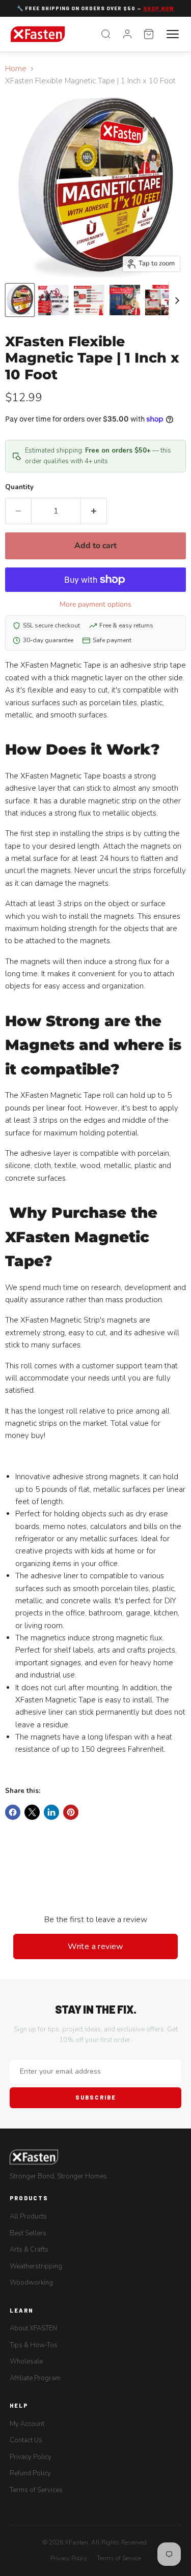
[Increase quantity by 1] (94, 511)
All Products (28, 2216)
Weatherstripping (36, 2266)
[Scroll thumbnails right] (177, 301)
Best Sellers (28, 2233)
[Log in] (127, 34)
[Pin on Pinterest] (71, 1812)
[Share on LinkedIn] (51, 1812)
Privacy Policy (31, 2457)
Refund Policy (30, 2473)
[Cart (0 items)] (149, 34)
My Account (27, 2424)
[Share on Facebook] (13, 1812)
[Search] (106, 34)
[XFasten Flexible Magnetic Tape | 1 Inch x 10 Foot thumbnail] (20, 300)
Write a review (95, 1946)
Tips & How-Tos (34, 2345)
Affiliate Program (35, 2378)
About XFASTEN (33, 2328)
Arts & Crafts (29, 2250)
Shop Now (159, 8)
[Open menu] (173, 34)
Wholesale (26, 2361)
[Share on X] (32, 1812)
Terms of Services (36, 2490)
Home (16, 69)
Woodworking (31, 2283)
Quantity (19, 487)
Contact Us (26, 2440)
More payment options (95, 604)
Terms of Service (119, 2558)
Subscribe (96, 2097)
